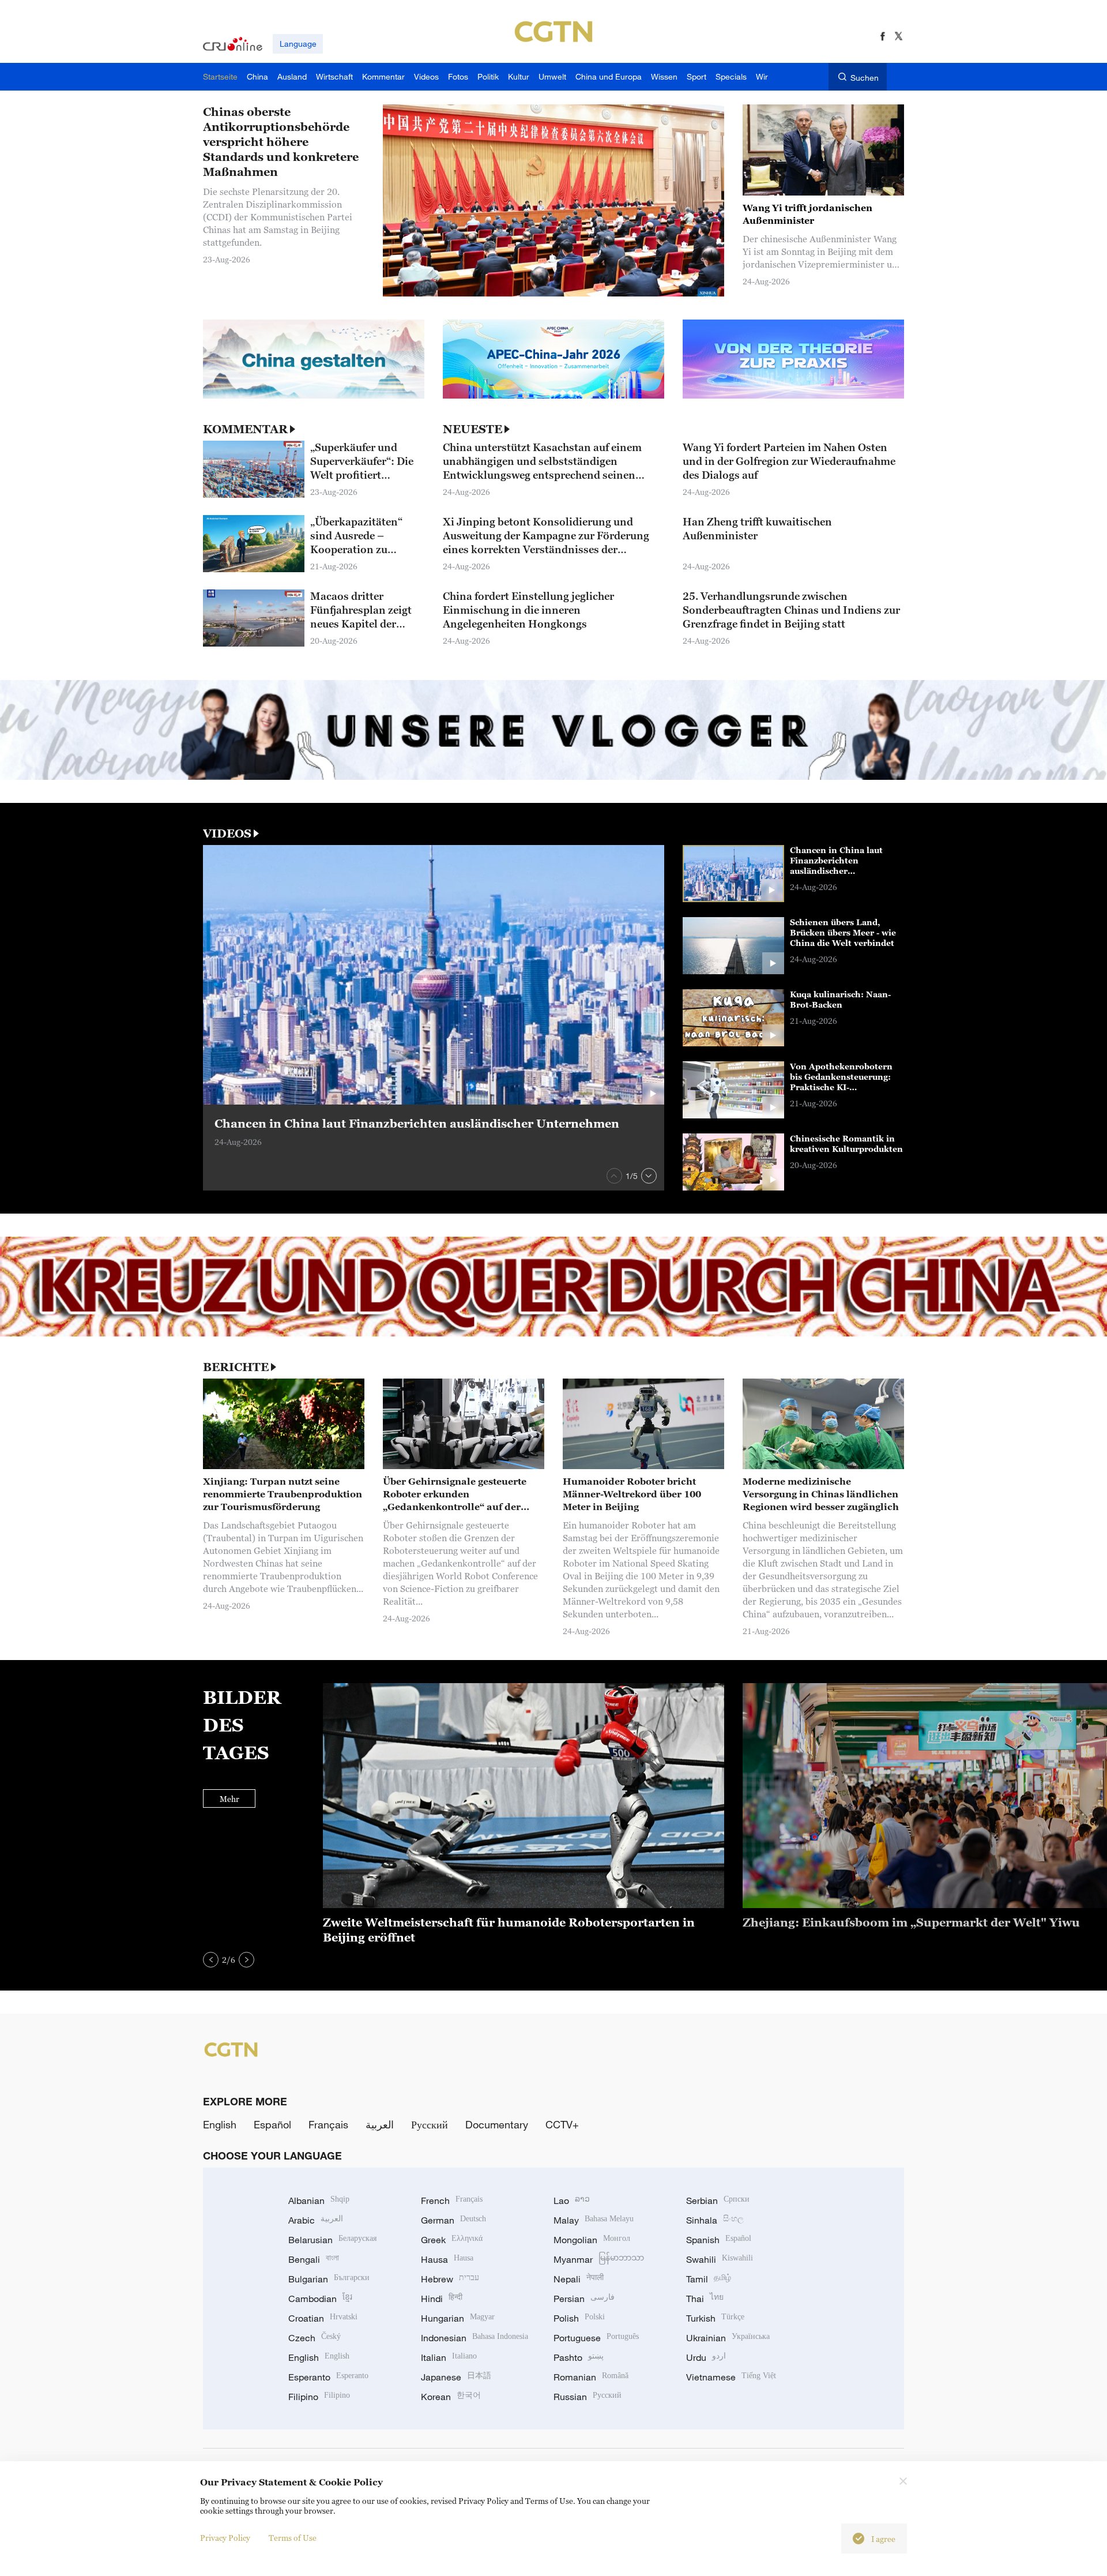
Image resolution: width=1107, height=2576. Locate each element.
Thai (705, 2299)
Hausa (447, 2259)
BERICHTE (236, 1367)
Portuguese (596, 2338)
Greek (452, 2240)
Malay (594, 2220)
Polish (579, 2318)
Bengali (314, 2259)
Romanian (591, 2377)
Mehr (229, 1799)
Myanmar (599, 2259)
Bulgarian (329, 2279)
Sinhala (715, 2220)
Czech (315, 2338)
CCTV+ (562, 2124)
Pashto (579, 2357)
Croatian (323, 2318)
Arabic (316, 2220)
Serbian (718, 2201)
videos (227, 833)
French (452, 2201)
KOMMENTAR (245, 429)
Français (328, 2124)
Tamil (709, 2279)
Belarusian (332, 2240)
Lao (572, 2201)
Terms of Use (293, 2538)
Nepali (579, 2279)
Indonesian (475, 2338)
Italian (449, 2357)
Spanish (719, 2240)
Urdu (706, 2357)
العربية (380, 2124)
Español (272, 2124)
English (220, 2124)
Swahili (720, 2259)
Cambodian (320, 2299)
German (453, 2220)
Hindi (442, 2299)
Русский (430, 2124)
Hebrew (450, 2279)
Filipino (319, 2397)
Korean (451, 2397)
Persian (584, 2299)
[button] (614, 1176)
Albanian (319, 2201)
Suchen (865, 78)
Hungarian (458, 2318)
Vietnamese (731, 2377)
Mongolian (592, 2240)
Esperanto (328, 2377)
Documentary (497, 2124)
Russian (588, 2397)
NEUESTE (472, 429)
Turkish (715, 2318)
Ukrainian (728, 2338)
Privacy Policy (225, 2538)
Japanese (456, 2377)
